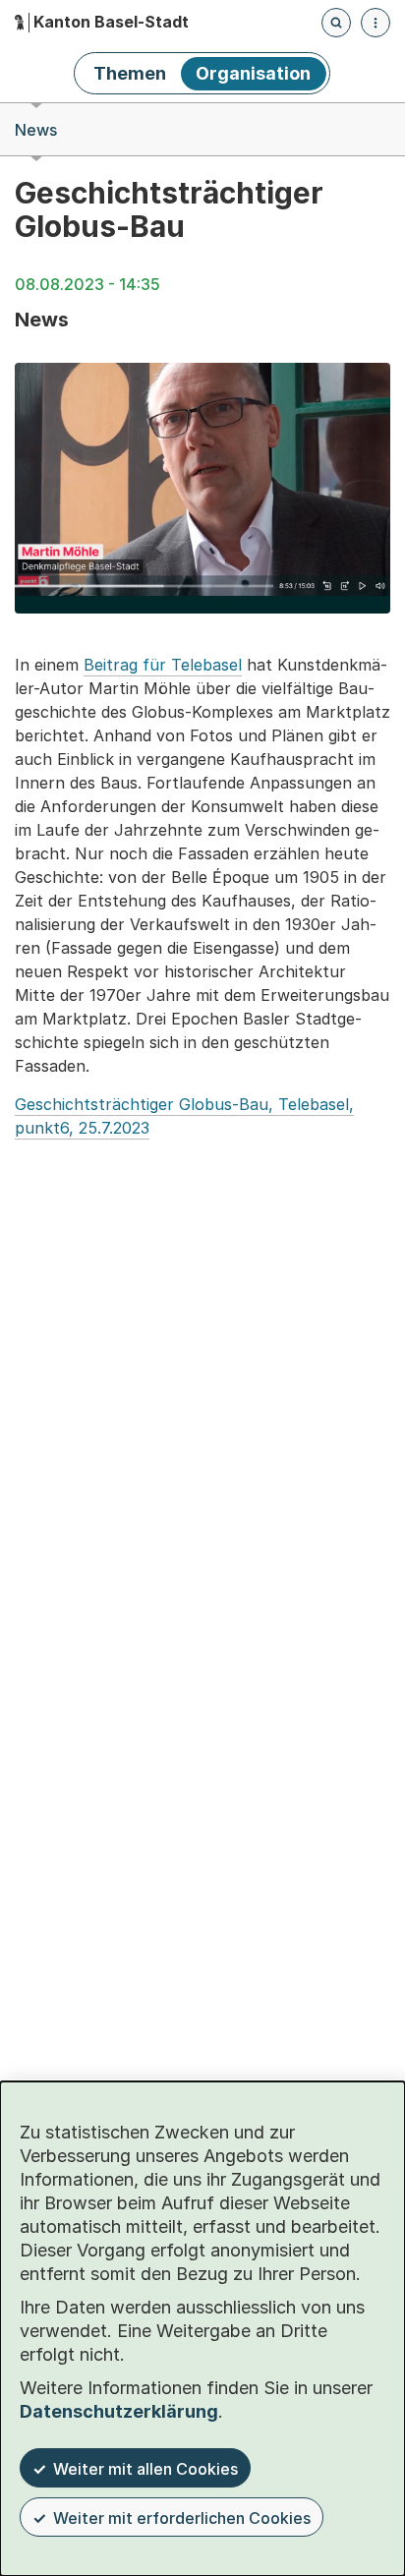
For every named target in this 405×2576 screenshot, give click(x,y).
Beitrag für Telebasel (163, 665)
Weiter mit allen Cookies (145, 2469)
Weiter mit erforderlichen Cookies (182, 2518)
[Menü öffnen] (376, 23)
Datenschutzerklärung (119, 2411)
